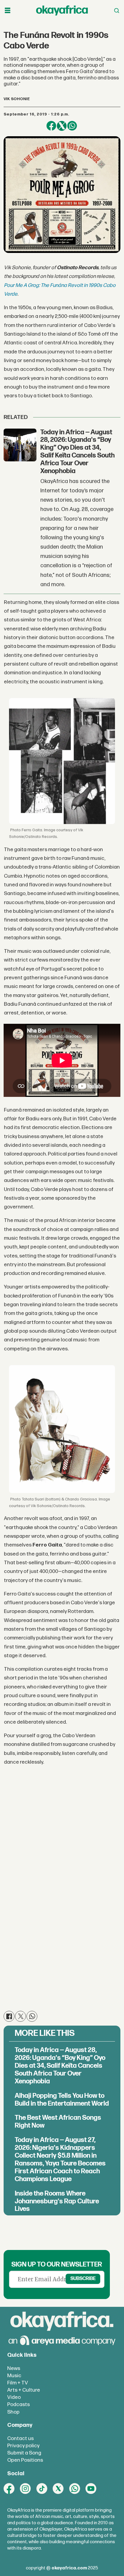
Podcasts (19, 2404)
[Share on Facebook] (51, 126)
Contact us (20, 2438)
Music (14, 2376)
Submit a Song (24, 2453)
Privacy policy (23, 2446)
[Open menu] (8, 11)
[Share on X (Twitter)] (62, 126)
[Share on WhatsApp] (72, 126)
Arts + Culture (24, 2390)
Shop (13, 2412)
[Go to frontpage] (62, 11)
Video (14, 2397)
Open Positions (25, 2460)
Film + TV (18, 2383)
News (14, 2368)
